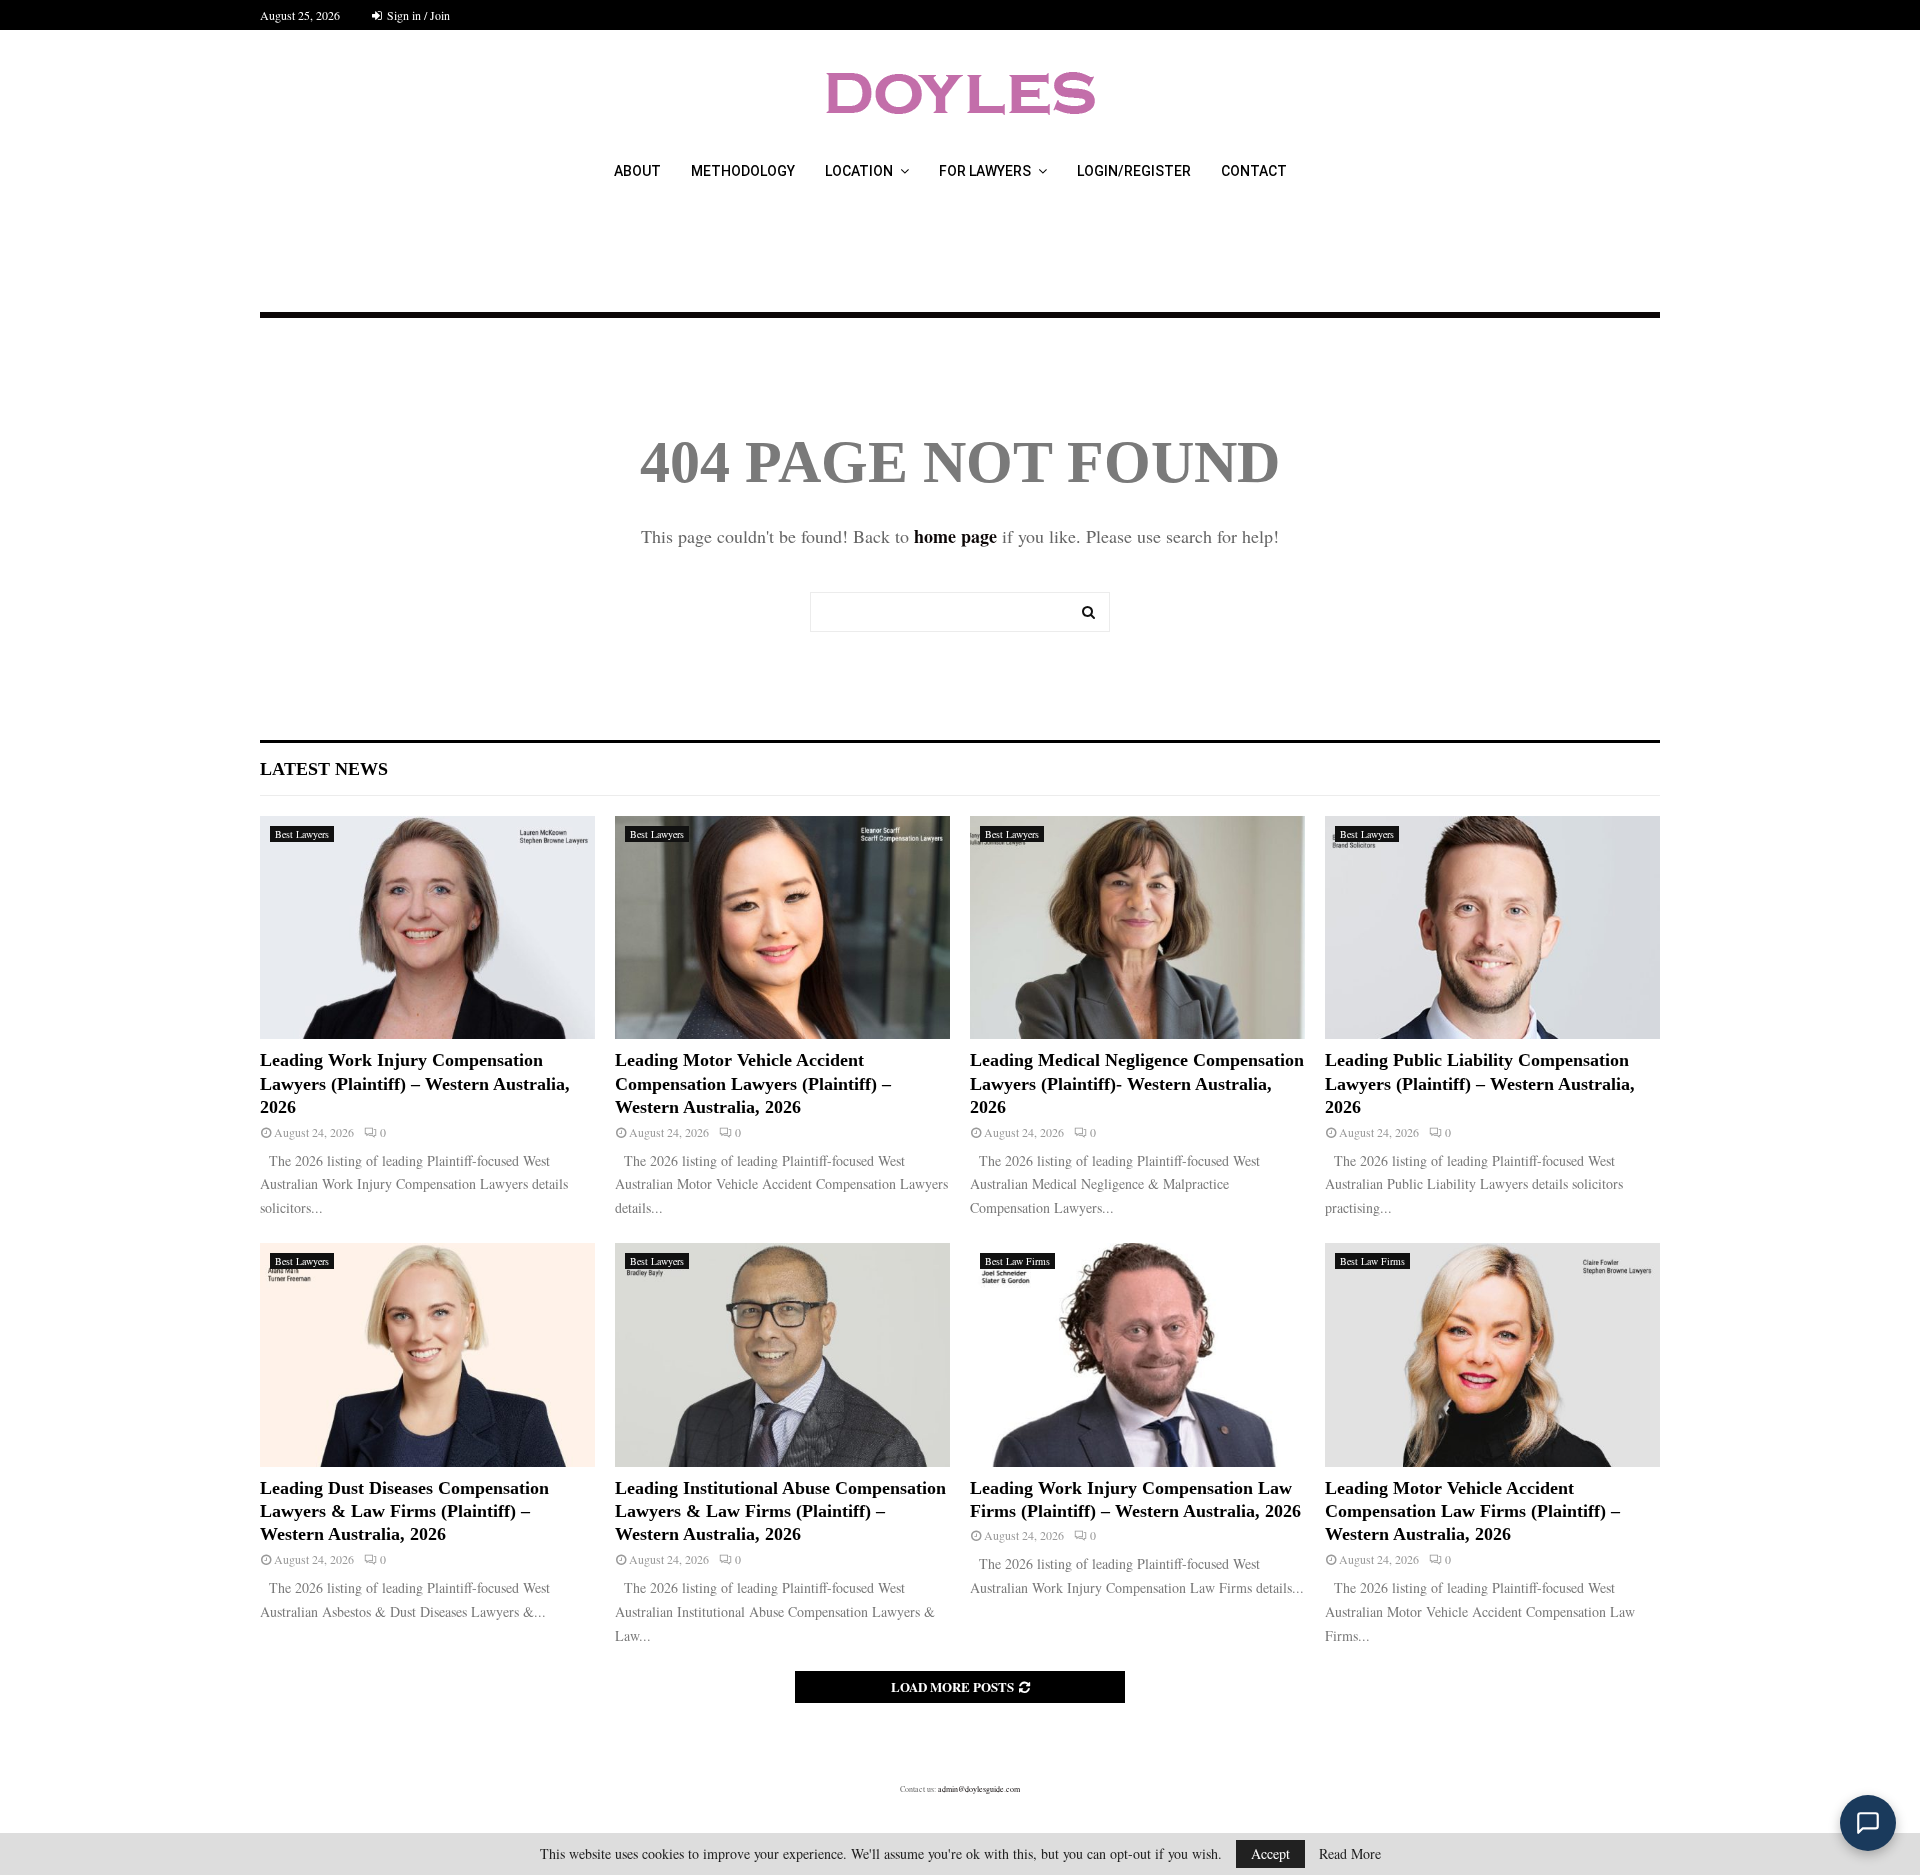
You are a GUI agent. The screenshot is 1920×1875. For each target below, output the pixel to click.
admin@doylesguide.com (979, 1789)
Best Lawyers (302, 834)
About (637, 171)
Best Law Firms (1017, 1261)
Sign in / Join (417, 15)
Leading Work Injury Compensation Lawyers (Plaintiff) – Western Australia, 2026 (415, 1083)
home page (955, 536)
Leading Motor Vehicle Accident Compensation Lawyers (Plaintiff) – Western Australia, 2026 (753, 1083)
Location (859, 171)
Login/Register (1134, 171)
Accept (1270, 1853)
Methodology (743, 171)
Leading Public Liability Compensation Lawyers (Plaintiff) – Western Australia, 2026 (1480, 1083)
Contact (1254, 171)
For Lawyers (985, 171)
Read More (1350, 1854)
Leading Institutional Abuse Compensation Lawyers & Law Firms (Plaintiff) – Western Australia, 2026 (780, 1511)
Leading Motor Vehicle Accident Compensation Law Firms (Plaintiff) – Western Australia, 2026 (1472, 1511)
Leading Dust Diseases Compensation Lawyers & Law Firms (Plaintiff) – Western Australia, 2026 (404, 1511)
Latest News (324, 769)
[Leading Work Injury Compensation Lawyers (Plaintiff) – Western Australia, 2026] (427, 927)
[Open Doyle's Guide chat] (1868, 1823)
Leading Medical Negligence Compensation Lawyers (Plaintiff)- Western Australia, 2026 (1137, 1083)
